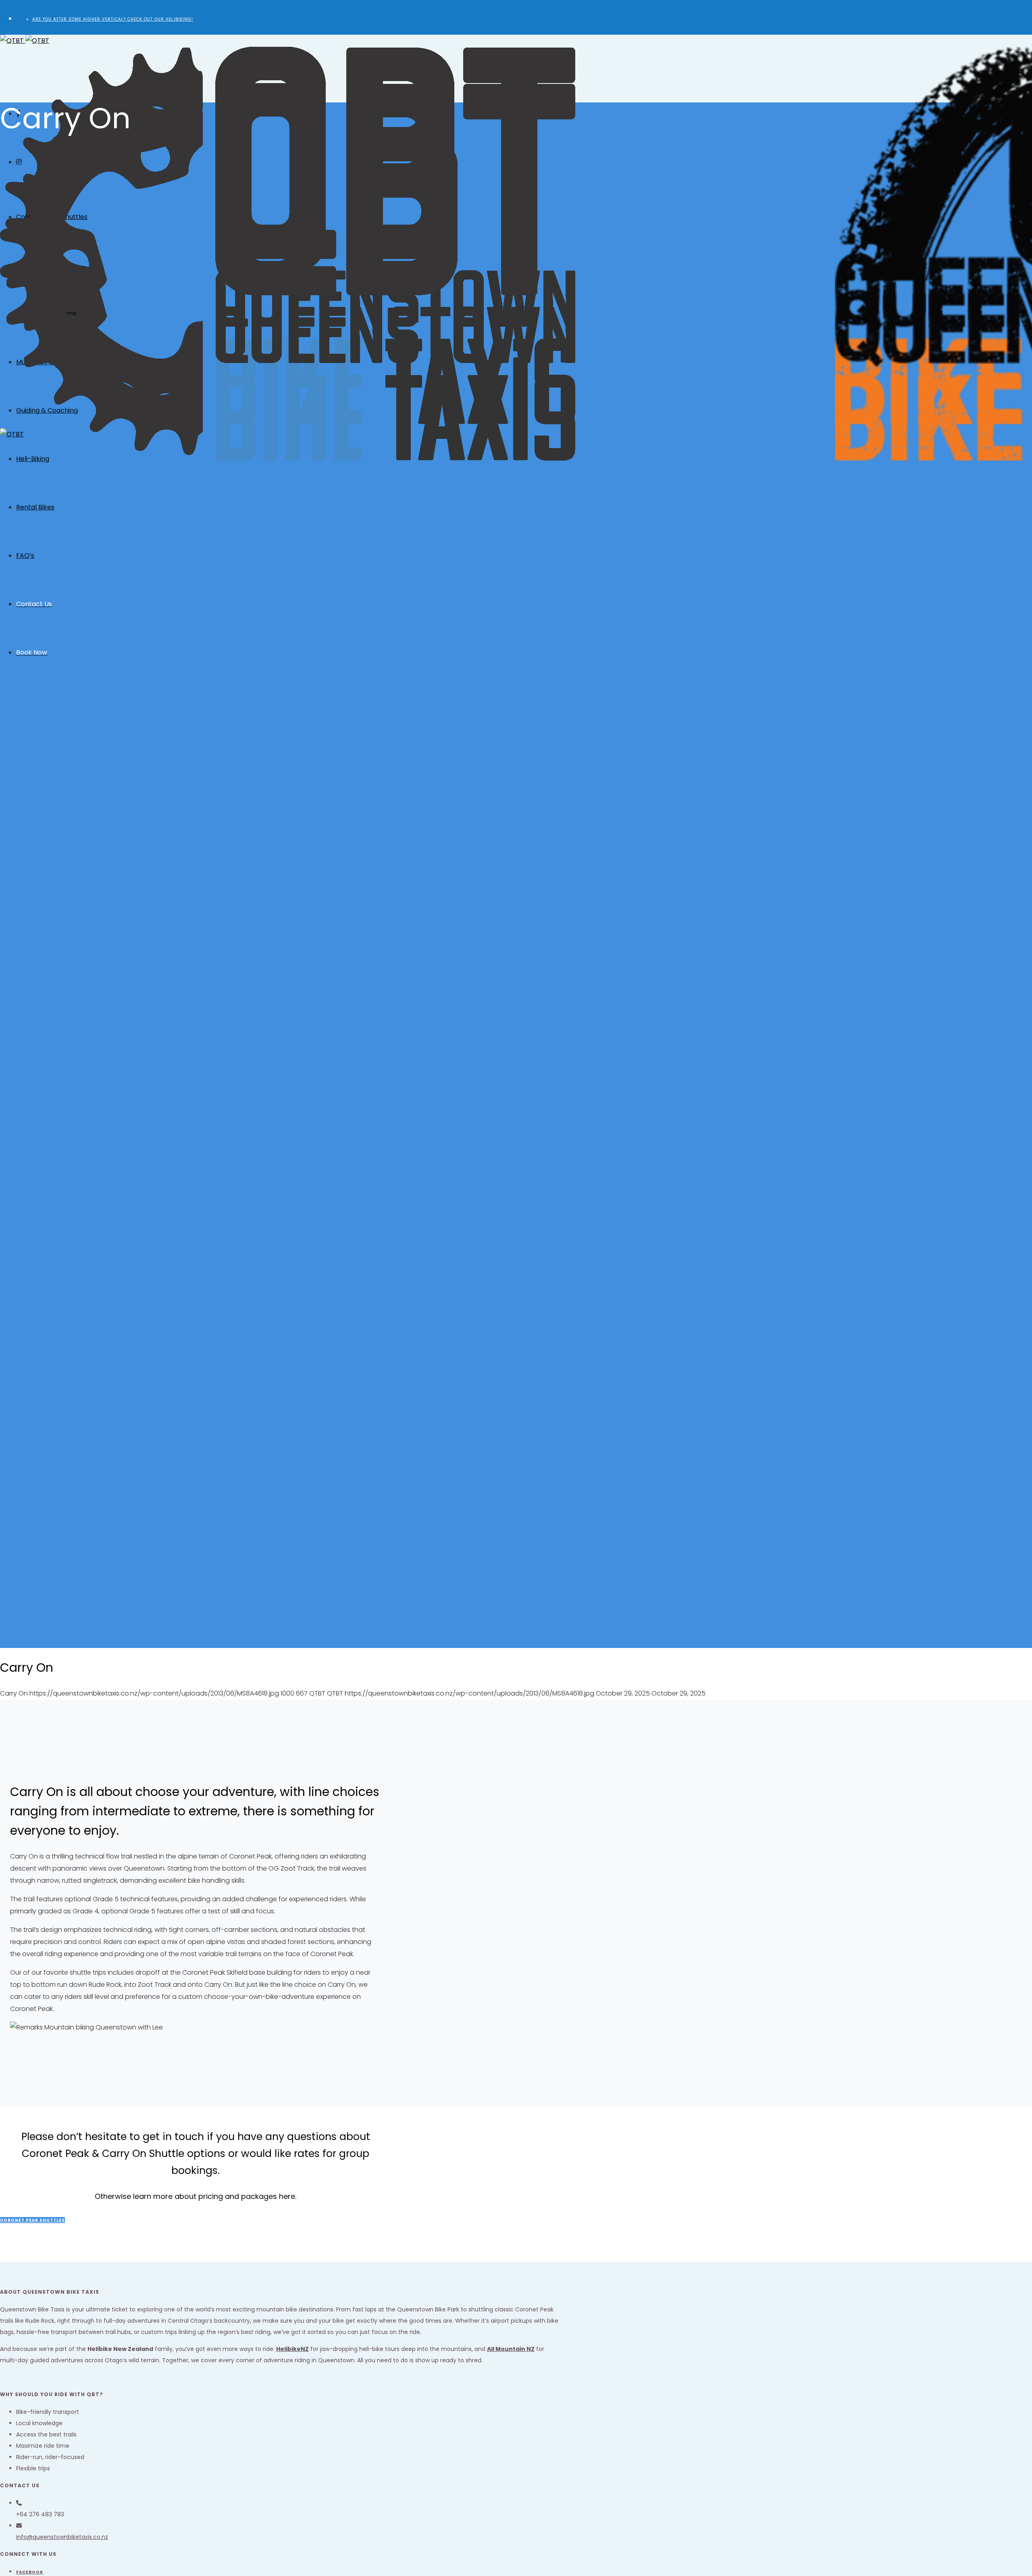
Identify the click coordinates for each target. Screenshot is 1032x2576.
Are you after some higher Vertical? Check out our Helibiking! (113, 19)
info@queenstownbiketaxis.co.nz (62, 2537)
